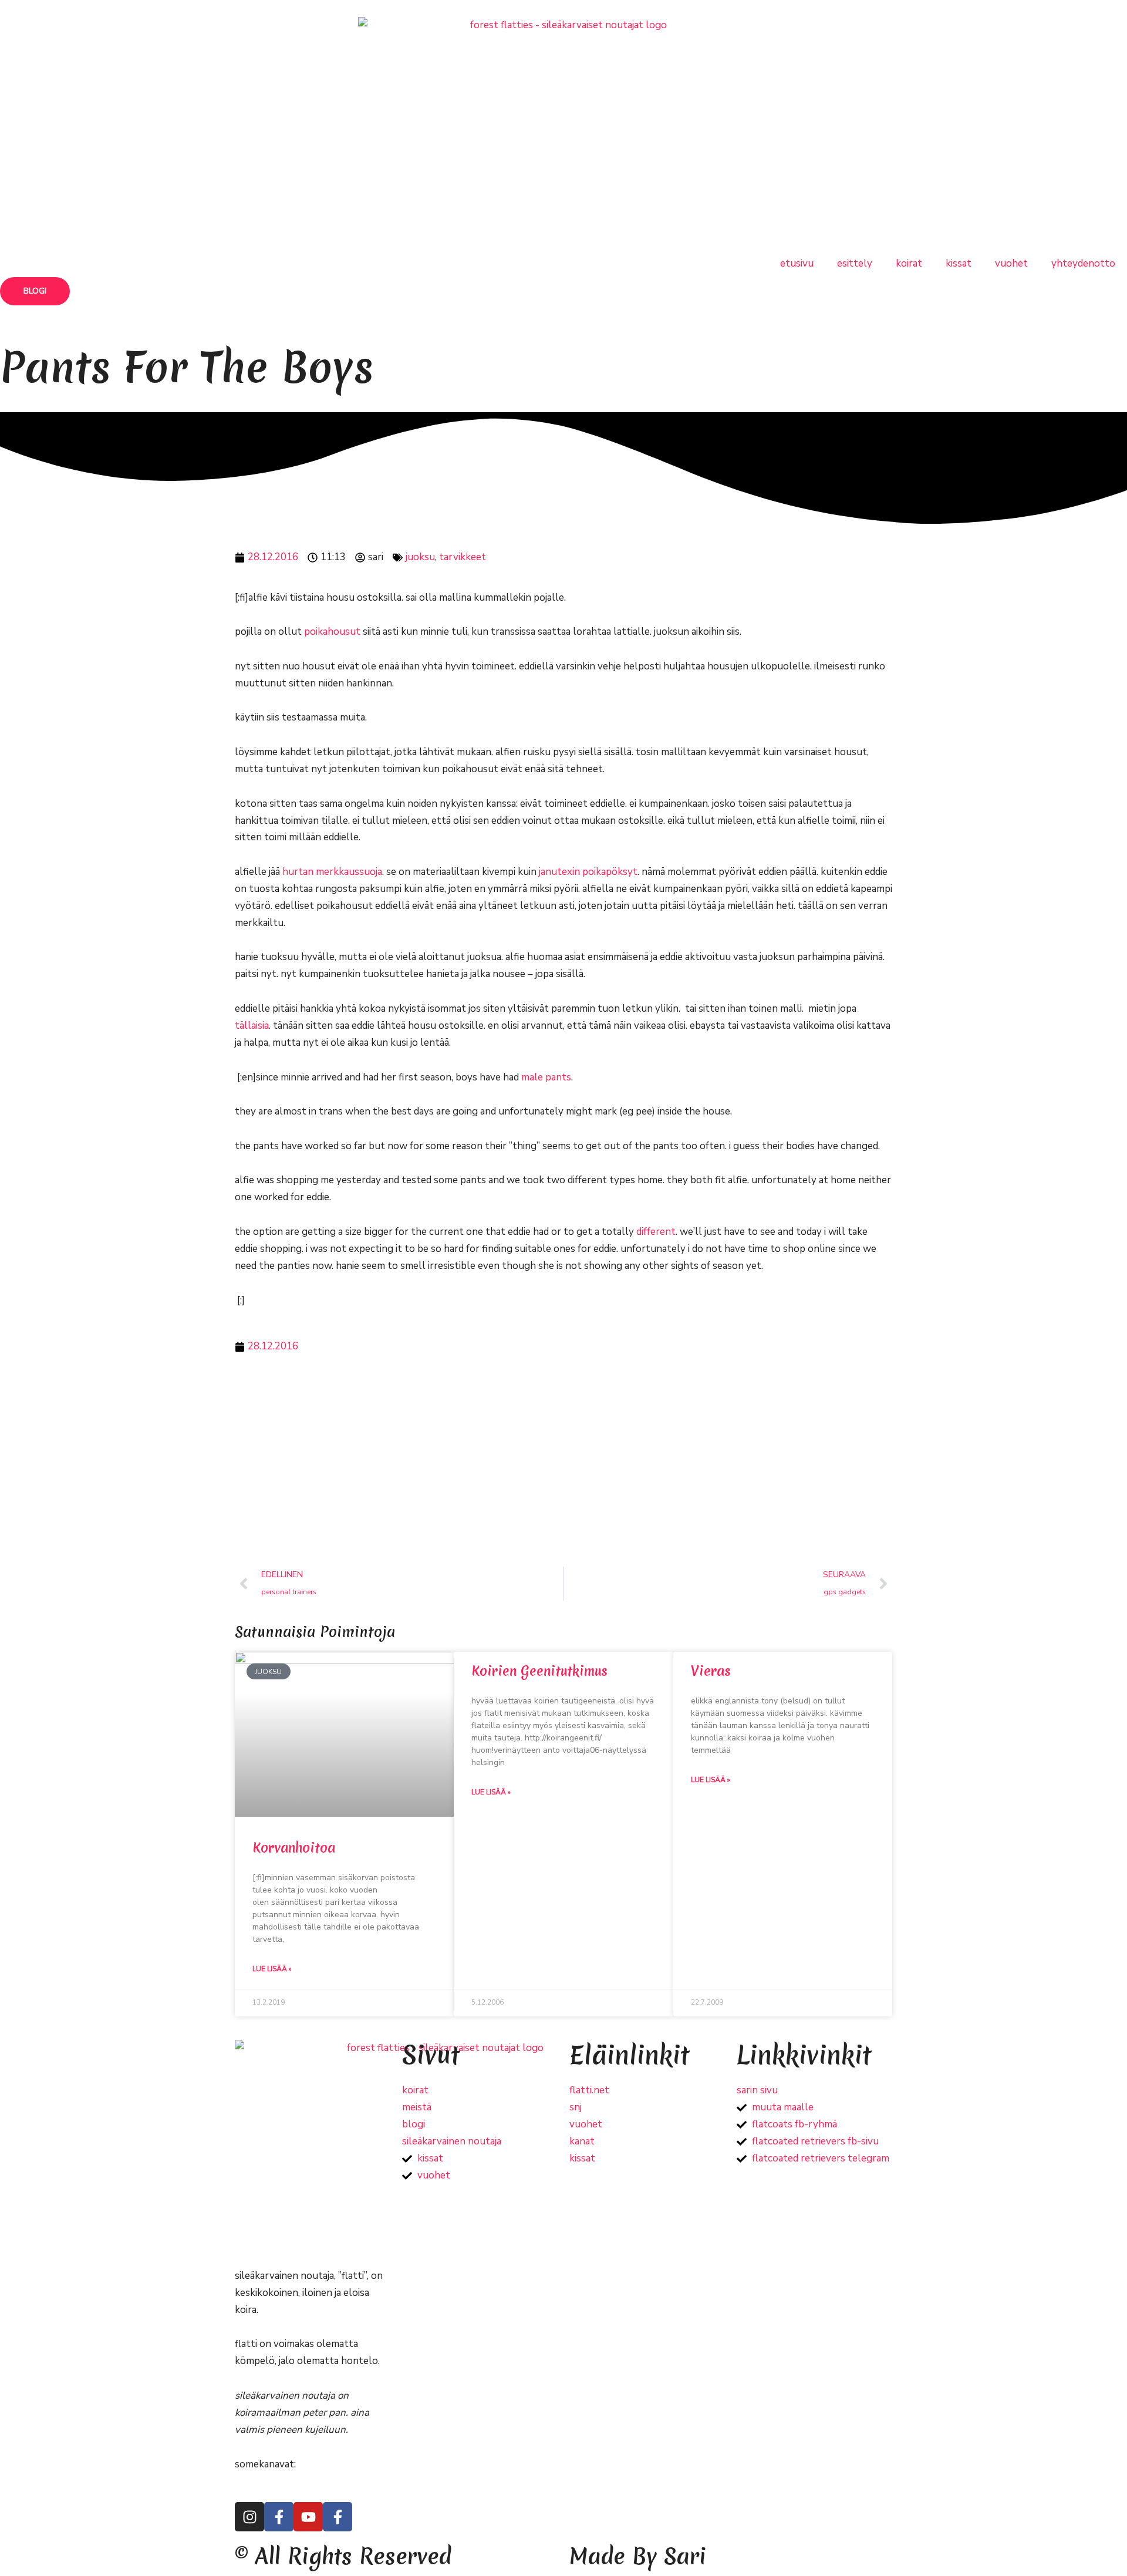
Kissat (959, 263)
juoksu (420, 557)
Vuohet (1011, 263)
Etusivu (797, 263)
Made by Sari (638, 2556)
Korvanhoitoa (294, 1848)
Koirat (909, 263)
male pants (546, 1077)
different (656, 1232)
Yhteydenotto (1083, 263)
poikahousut (332, 632)
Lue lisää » (272, 1969)
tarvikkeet (463, 557)
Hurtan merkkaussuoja (332, 872)
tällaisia (252, 1026)
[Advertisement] (563, 1461)
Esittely (855, 263)
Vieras (711, 1671)
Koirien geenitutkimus (539, 1671)
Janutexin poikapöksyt (588, 872)
